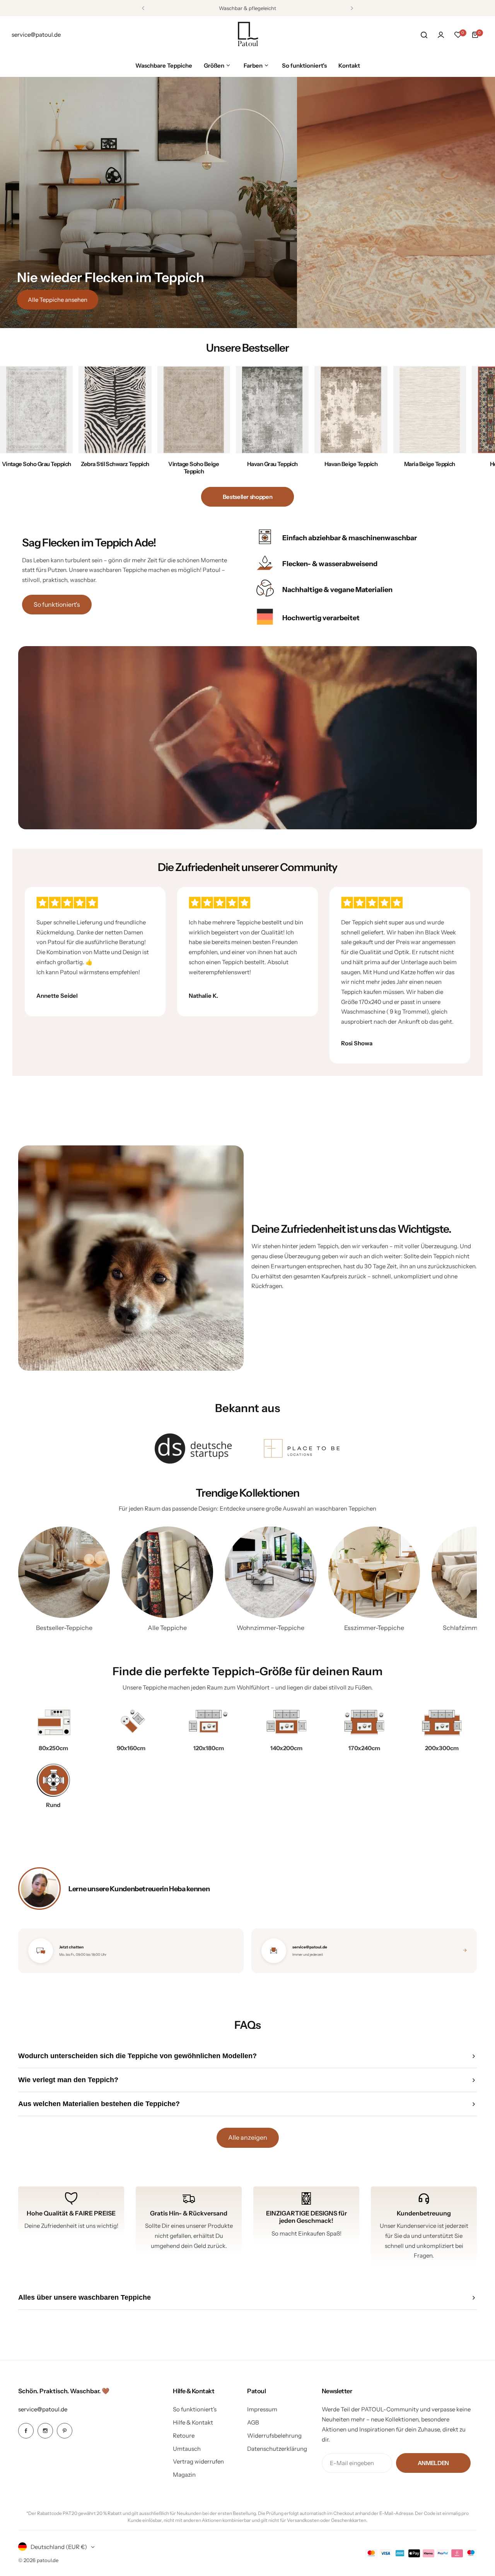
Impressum (262, 2409)
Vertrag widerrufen (198, 2461)
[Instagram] (45, 2431)
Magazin (184, 2475)
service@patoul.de (43, 2409)
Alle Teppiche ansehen (58, 300)
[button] (143, 8)
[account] (441, 35)
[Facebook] (26, 2431)
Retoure (184, 2436)
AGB (253, 2422)
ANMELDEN (433, 2463)
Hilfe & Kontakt (193, 2422)
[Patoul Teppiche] (247, 35)
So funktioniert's (57, 604)
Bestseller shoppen (248, 497)
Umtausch (187, 2449)
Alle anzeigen (248, 2137)
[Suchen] (424, 35)
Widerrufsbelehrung (274, 2436)
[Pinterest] (65, 2431)
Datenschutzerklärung (277, 2449)
